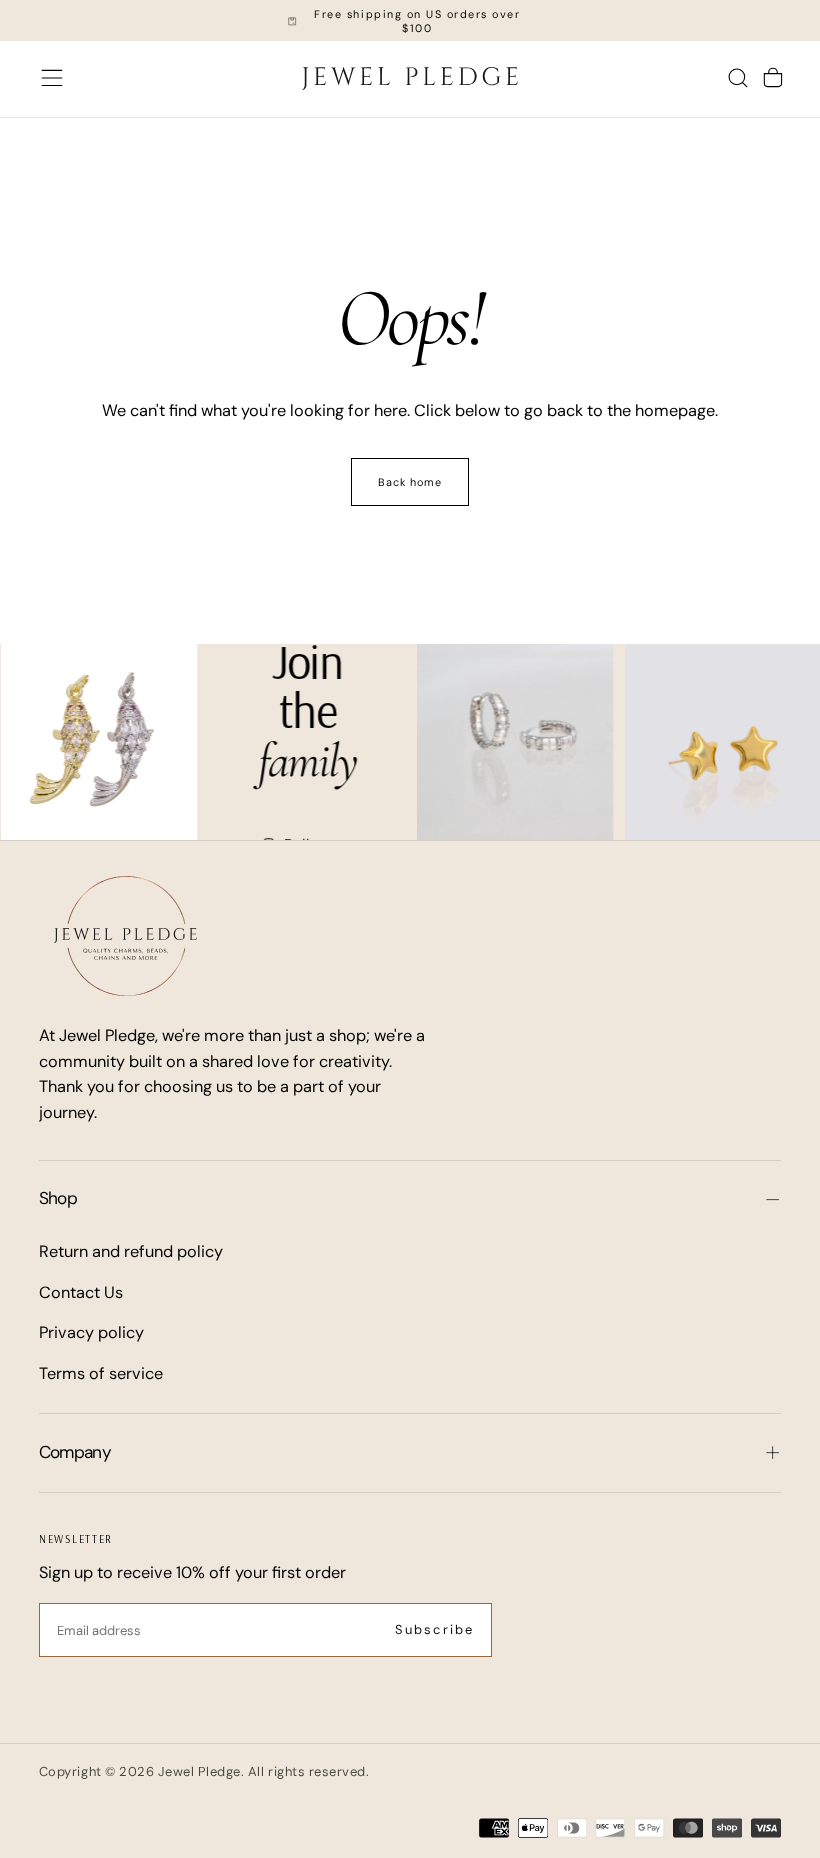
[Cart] (773, 78)
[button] (52, 78)
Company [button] (75, 1452)
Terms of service (101, 1373)
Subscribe (434, 1629)
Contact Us (81, 1292)
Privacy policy (91, 1332)
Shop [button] (58, 1198)
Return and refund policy (131, 1251)
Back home (410, 482)
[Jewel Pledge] (125, 936)
